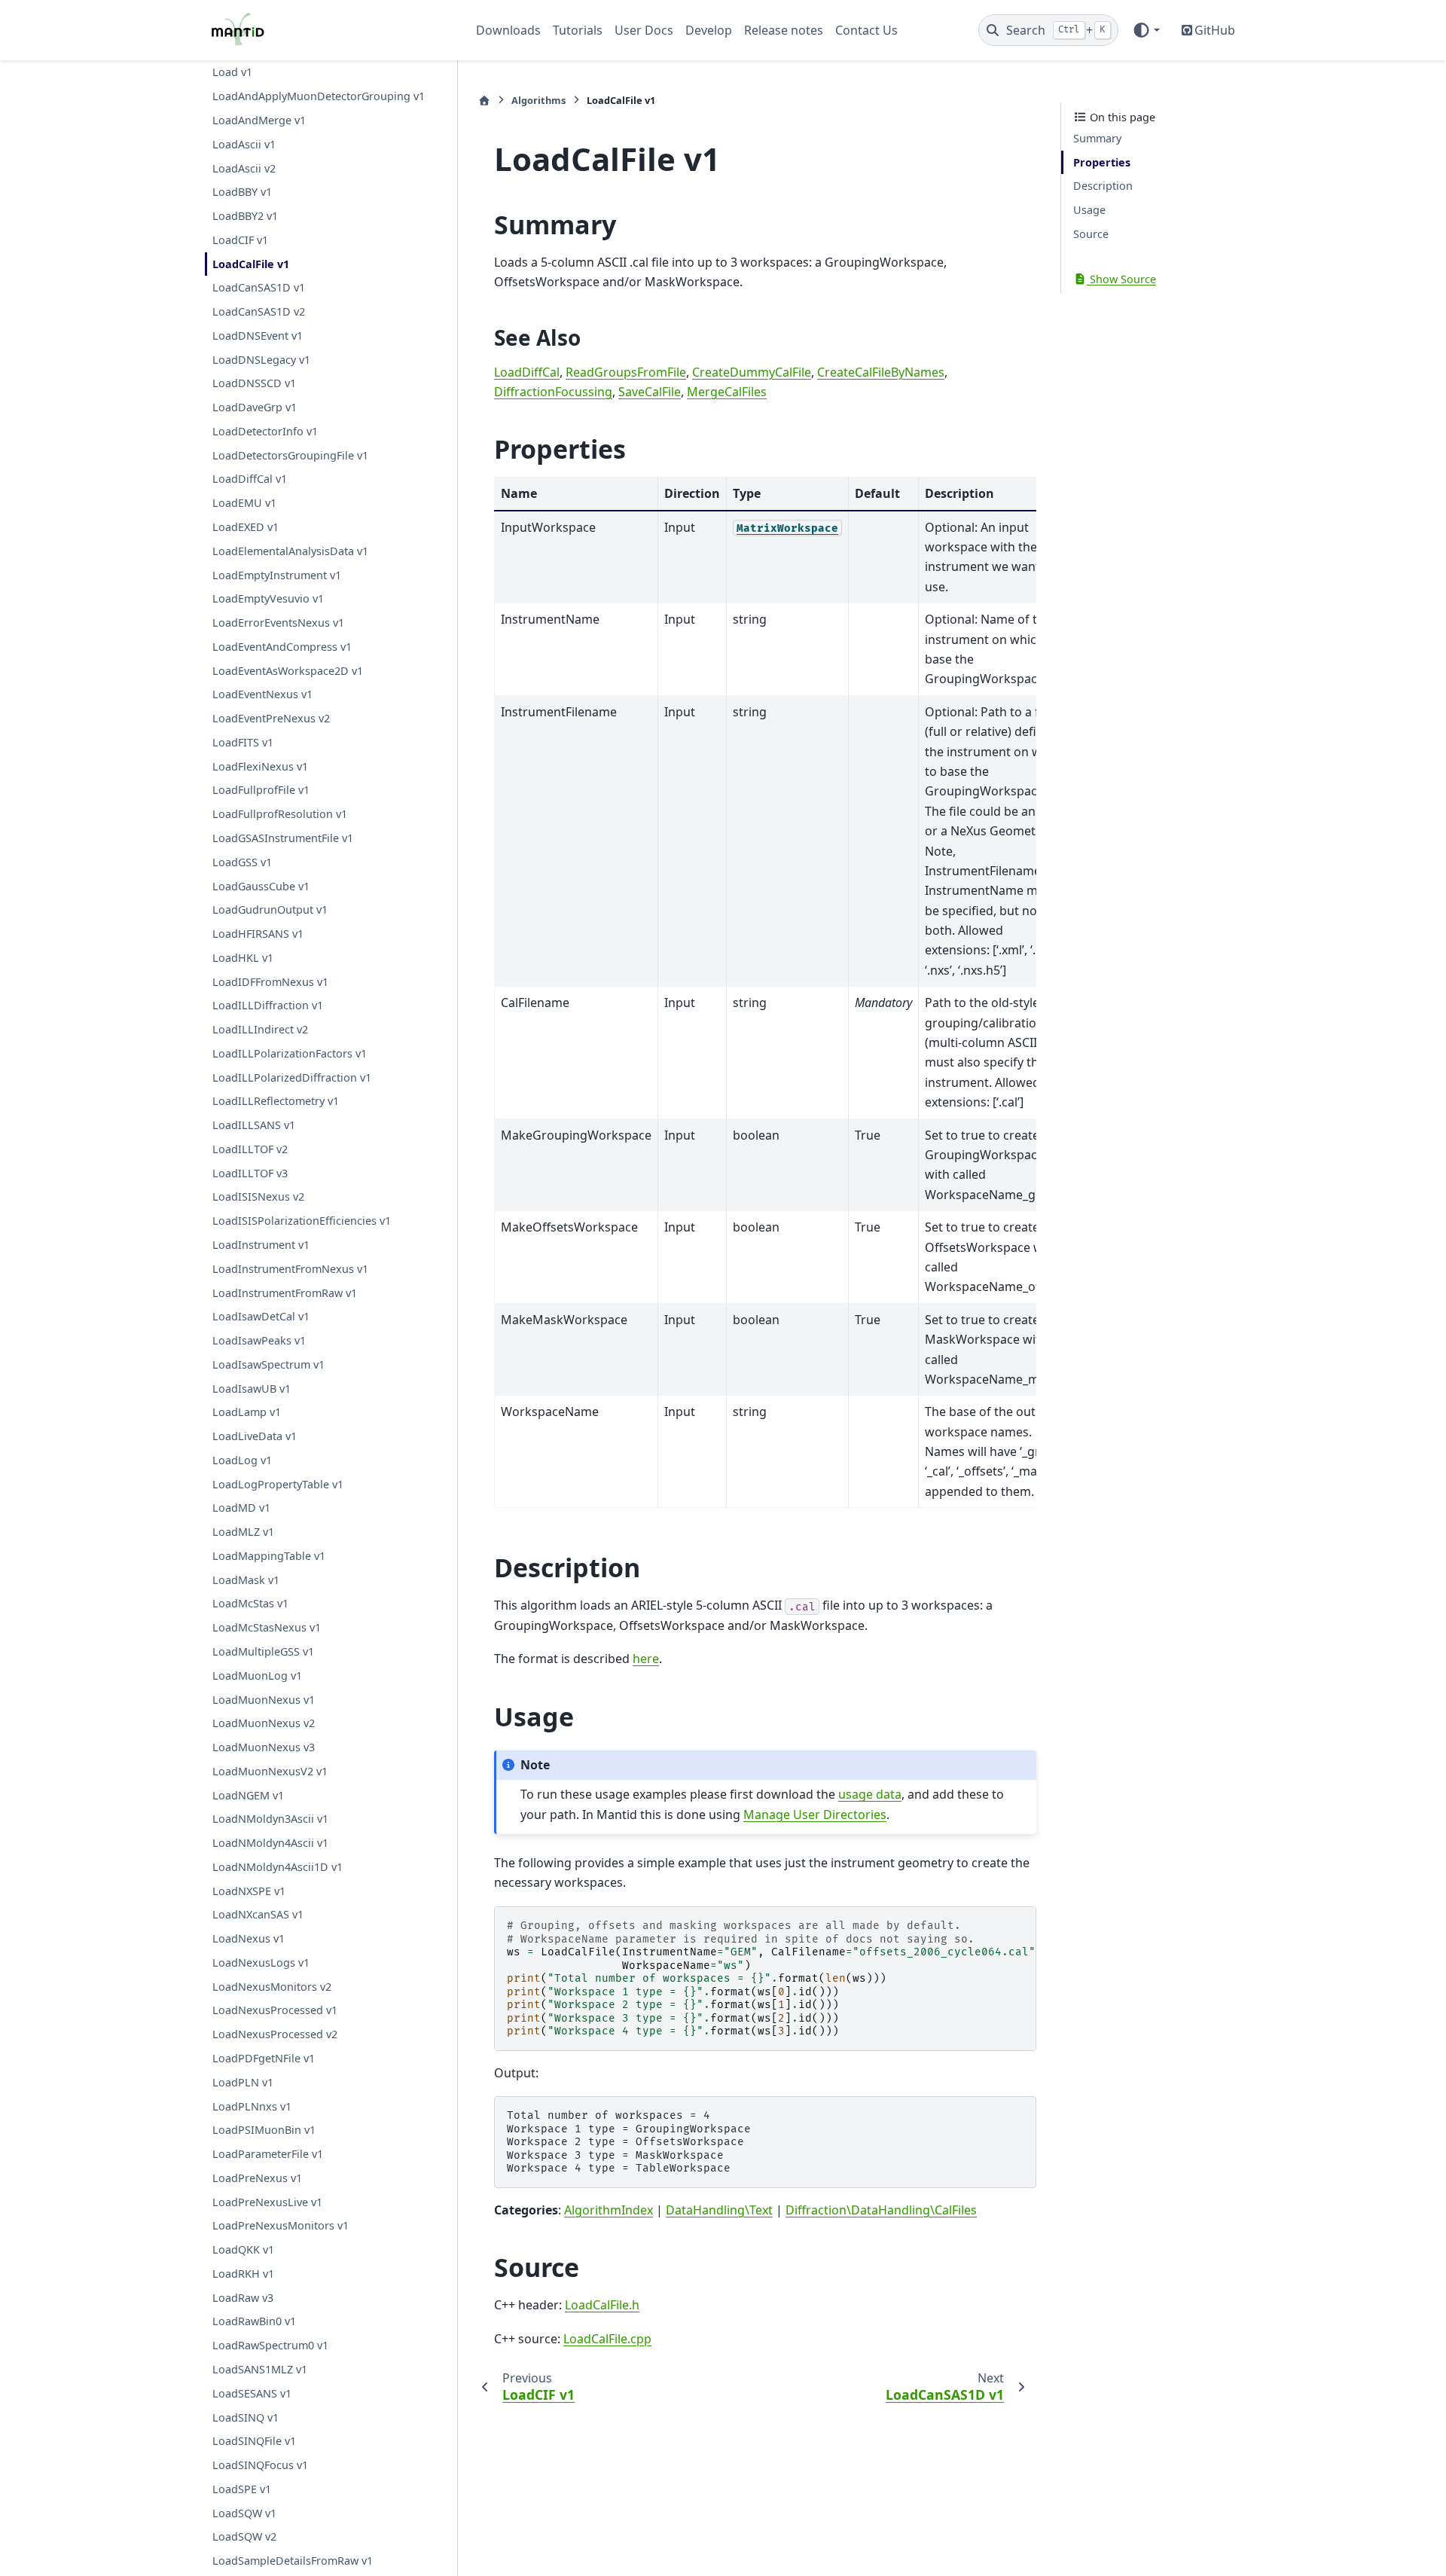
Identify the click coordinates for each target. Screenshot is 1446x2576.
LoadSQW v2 (244, 2536)
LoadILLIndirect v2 (260, 1029)
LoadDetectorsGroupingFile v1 (290, 455)
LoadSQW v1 (244, 2512)
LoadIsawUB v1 (252, 1388)
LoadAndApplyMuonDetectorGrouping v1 (319, 96)
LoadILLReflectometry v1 (276, 1101)
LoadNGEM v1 (248, 1795)
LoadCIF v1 (240, 239)
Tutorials (578, 30)
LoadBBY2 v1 (245, 216)
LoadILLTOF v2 (250, 1149)
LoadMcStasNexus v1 (267, 1627)
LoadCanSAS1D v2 (259, 311)
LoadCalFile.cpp (607, 2339)
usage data (870, 1794)
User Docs (644, 30)
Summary (1097, 138)
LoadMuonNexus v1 (264, 1699)
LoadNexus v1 (249, 1938)
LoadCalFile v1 (251, 263)
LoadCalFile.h (602, 2305)
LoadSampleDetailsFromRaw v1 (293, 2561)
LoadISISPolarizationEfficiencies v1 (302, 1221)
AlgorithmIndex (609, 2210)
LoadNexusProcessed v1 (275, 2010)
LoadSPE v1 (242, 2488)
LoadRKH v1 (243, 2274)
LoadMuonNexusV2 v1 (270, 1770)
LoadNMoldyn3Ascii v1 (270, 1819)
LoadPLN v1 (243, 2082)
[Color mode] (1146, 30)
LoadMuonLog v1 (257, 1675)
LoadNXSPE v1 (249, 1890)
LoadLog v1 (242, 1459)
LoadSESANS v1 (252, 2393)
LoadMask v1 (246, 1579)
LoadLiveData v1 (255, 1436)
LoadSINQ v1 (246, 2417)
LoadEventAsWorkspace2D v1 (288, 670)
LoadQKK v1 (243, 2249)
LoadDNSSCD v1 (254, 383)
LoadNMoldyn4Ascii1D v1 (278, 1866)
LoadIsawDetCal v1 (261, 1316)
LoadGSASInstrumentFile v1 (283, 838)
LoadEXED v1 (246, 527)
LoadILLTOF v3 (250, 1172)
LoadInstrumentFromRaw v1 (285, 1292)
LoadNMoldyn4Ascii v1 (270, 1843)
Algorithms (538, 100)
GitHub (1215, 30)
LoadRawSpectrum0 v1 (270, 2345)
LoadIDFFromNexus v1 (270, 981)
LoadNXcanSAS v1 (258, 1914)
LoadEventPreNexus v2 (271, 718)
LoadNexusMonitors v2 (272, 1986)
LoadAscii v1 (244, 143)
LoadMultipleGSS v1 (263, 1651)
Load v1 (232, 72)
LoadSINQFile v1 (254, 2441)
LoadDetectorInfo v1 (265, 431)
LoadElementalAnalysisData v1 (290, 550)
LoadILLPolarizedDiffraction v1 (292, 1077)
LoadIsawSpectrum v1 (268, 1364)
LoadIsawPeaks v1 (259, 1340)
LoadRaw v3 (243, 2297)
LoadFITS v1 (243, 742)
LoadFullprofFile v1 (261, 790)
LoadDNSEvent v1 (258, 335)
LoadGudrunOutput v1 (270, 910)
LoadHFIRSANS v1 (258, 934)
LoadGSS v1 (242, 861)
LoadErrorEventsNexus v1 (278, 623)
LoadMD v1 (241, 1508)
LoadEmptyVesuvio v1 (268, 598)
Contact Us (866, 30)
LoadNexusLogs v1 (261, 1963)
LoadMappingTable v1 (269, 1556)
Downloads (508, 30)
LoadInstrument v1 (261, 1245)
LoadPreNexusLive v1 (267, 2201)
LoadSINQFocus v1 (260, 2465)
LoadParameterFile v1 (268, 2154)
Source (1091, 234)
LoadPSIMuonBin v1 (264, 2130)
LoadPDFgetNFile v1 (264, 2058)
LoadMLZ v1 (243, 1532)
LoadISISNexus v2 (258, 1196)
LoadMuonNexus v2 (264, 1723)
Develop (709, 30)
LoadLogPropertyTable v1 (278, 1483)
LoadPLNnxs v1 (252, 2106)
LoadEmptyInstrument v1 (277, 574)
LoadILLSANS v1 (254, 1125)
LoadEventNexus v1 (262, 694)
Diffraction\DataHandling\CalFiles (881, 2210)
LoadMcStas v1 (250, 1603)
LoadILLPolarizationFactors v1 (290, 1053)
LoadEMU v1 (244, 503)
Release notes (784, 30)
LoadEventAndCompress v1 (282, 646)
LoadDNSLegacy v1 (261, 359)
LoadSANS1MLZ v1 (260, 2369)
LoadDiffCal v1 (250, 479)
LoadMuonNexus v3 (264, 1747)
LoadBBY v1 (242, 192)
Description (1103, 186)
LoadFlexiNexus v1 (260, 766)
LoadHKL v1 (243, 957)
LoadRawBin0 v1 (254, 2321)
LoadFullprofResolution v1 (280, 814)
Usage (1089, 210)
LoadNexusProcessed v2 (275, 2034)
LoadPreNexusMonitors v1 (281, 2225)
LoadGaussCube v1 (261, 885)
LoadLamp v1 (247, 1412)
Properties (1102, 162)
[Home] (484, 101)
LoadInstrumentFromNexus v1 (290, 1268)
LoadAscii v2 (244, 168)
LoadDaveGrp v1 (255, 407)
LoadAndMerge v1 (259, 120)
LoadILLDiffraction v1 (268, 1005)
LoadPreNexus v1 (257, 2177)
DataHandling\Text (719, 2210)
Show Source (1121, 279)
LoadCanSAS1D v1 (259, 287)
